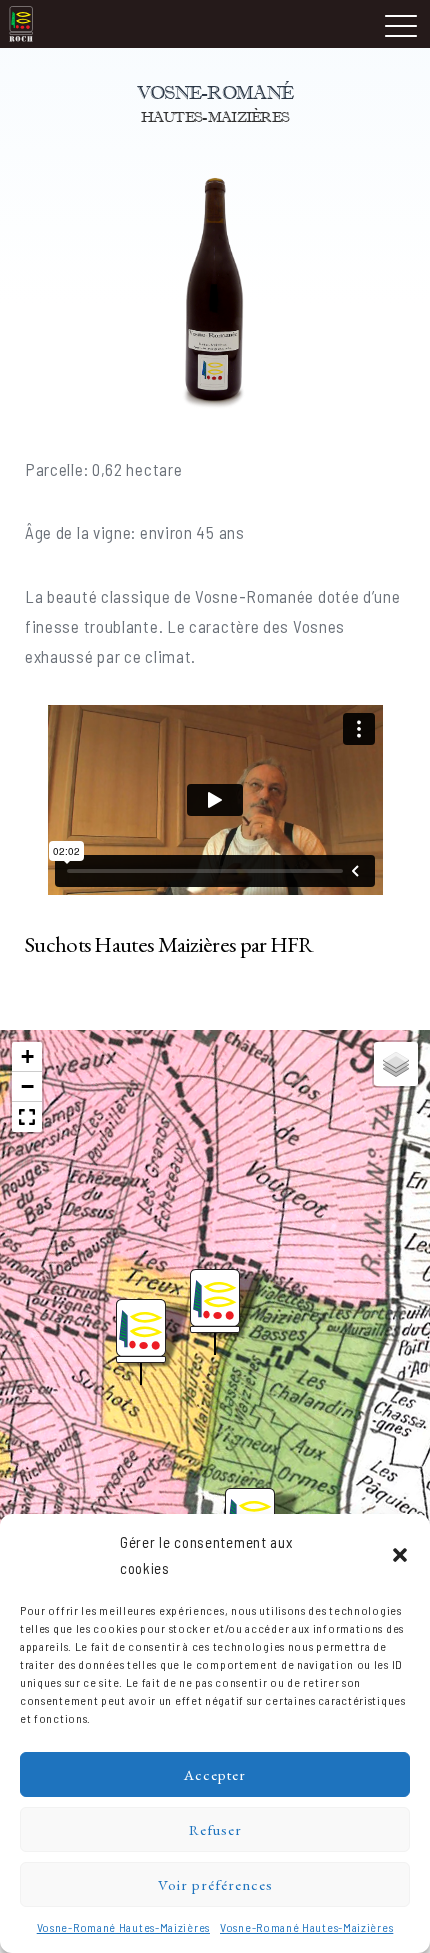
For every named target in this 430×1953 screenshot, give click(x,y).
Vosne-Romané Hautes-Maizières (123, 1927)
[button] (400, 1555)
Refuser (215, 1829)
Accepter (215, 1774)
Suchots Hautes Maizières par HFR (169, 944)
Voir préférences (215, 1884)
